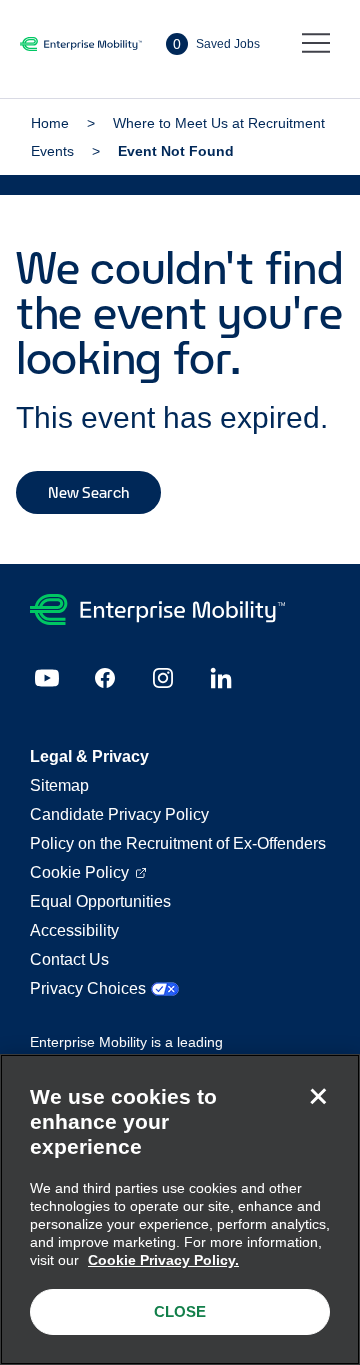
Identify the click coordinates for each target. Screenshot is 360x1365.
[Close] (318, 1096)
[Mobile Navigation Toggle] (316, 44)
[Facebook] (105, 678)
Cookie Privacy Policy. (163, 1260)
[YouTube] (47, 678)
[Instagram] (163, 678)
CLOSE (180, 1311)
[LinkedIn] (221, 678)
